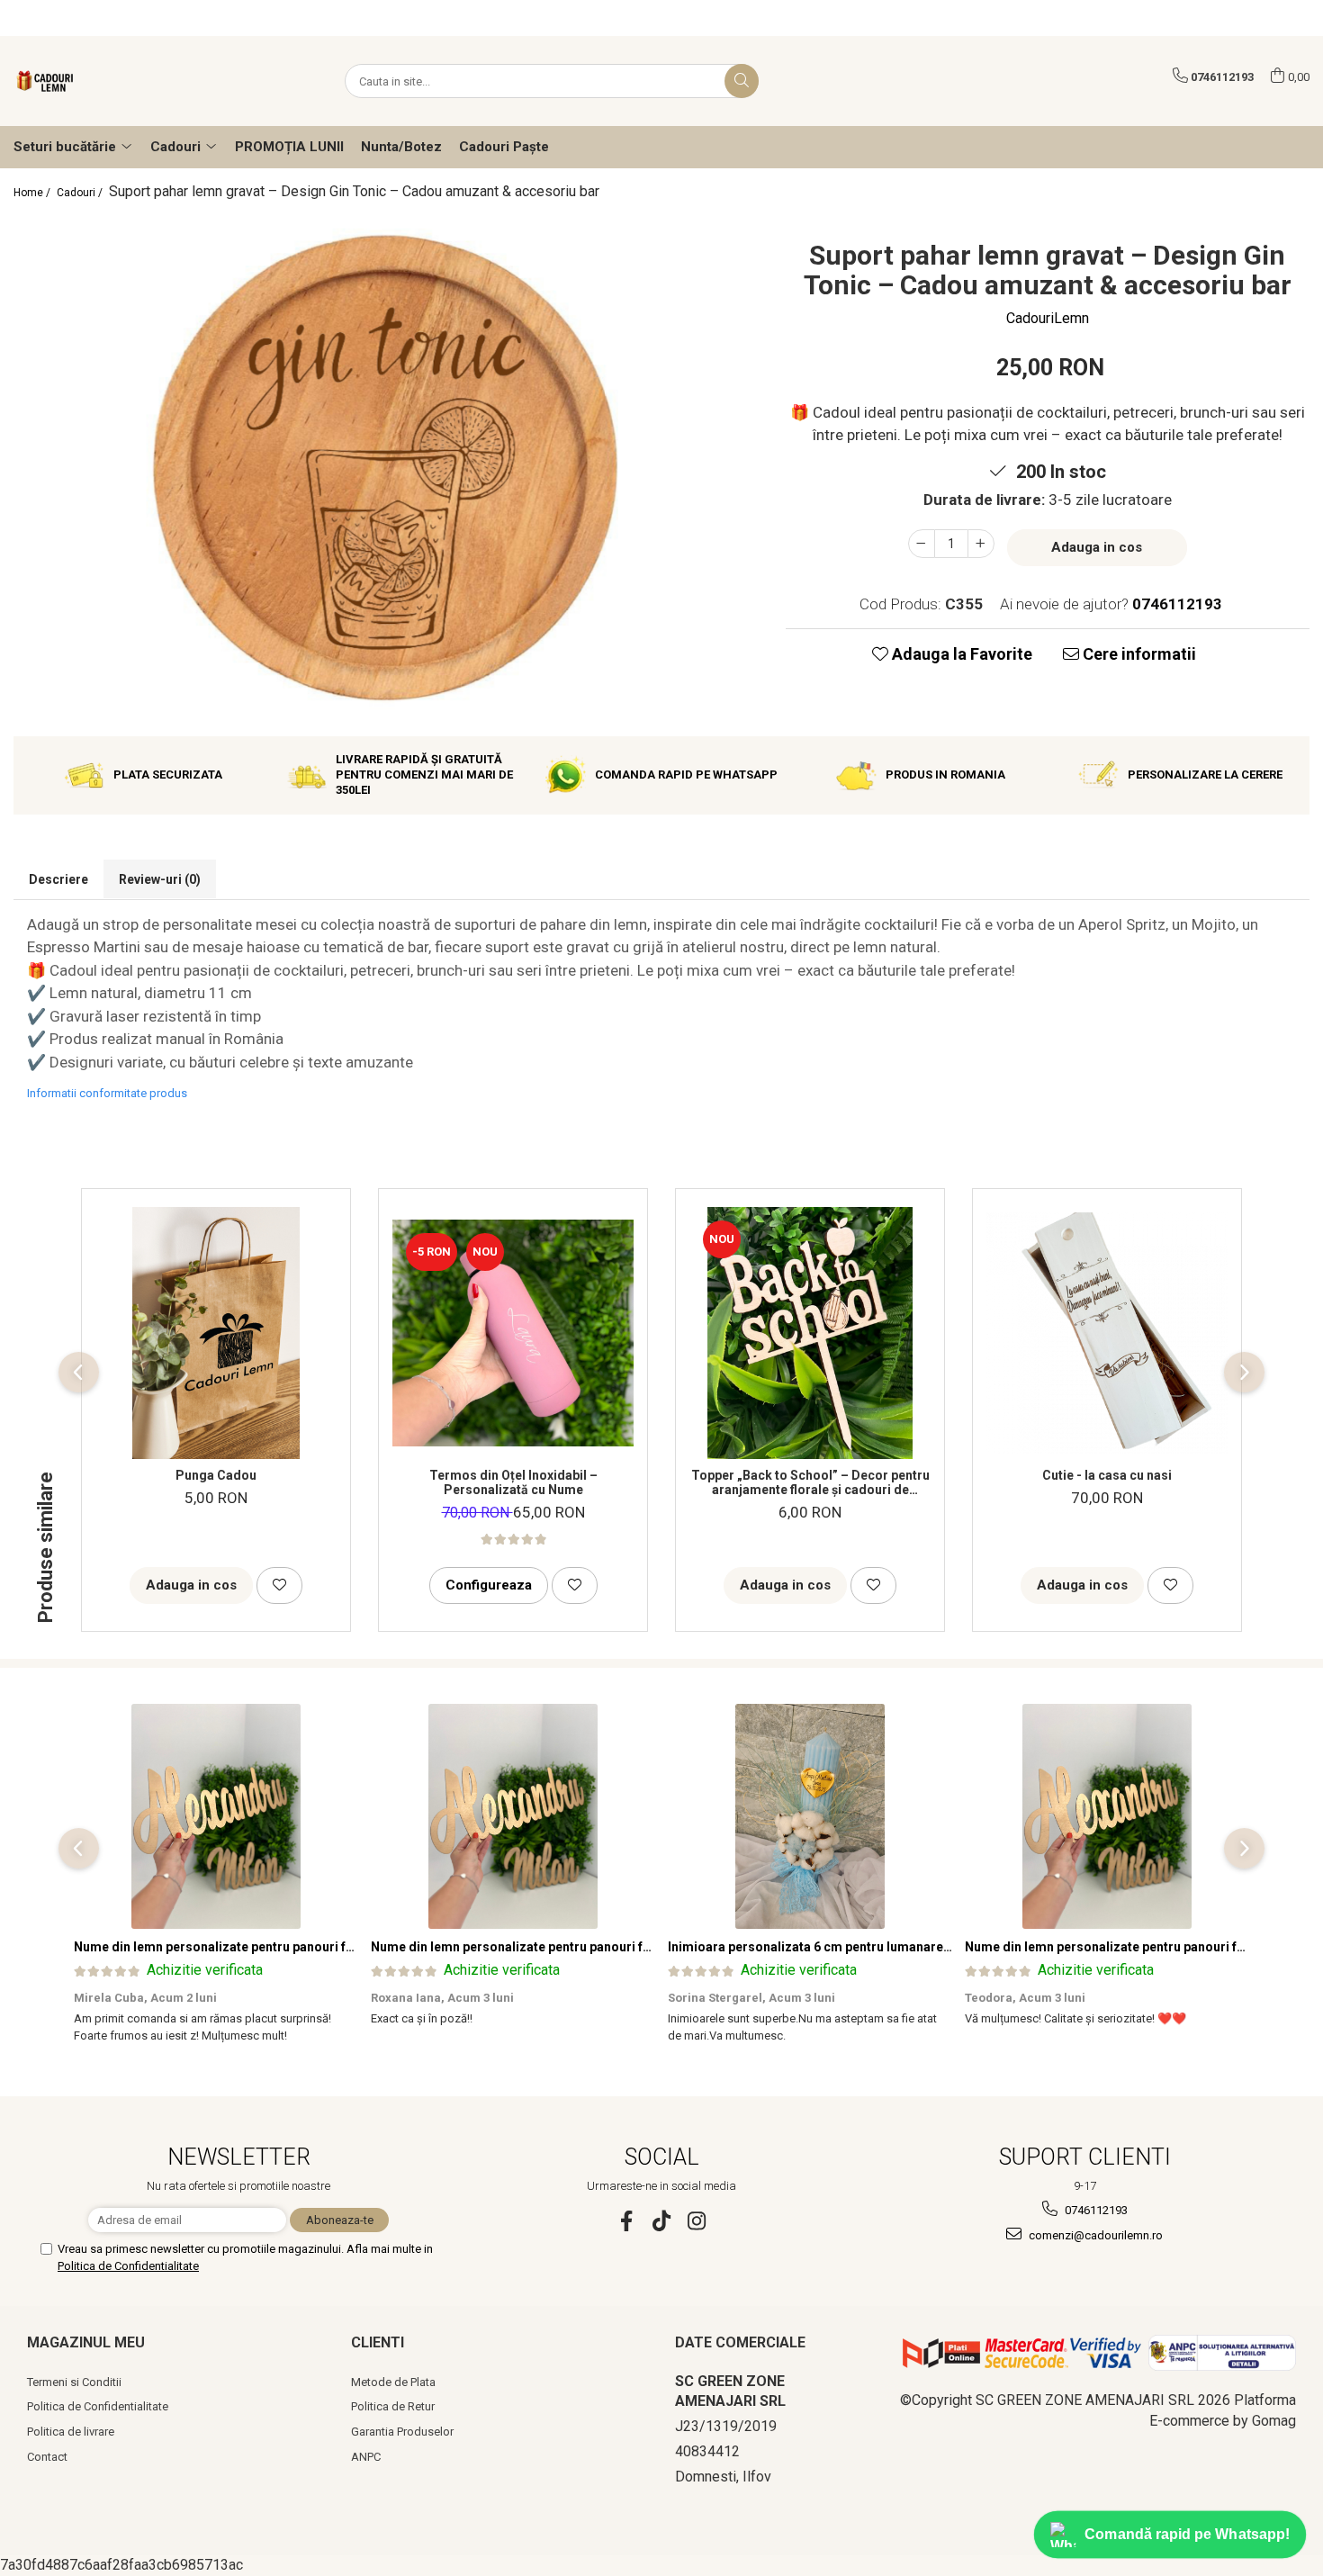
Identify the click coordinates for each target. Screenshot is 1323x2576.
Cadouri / (81, 193)
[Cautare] (742, 81)
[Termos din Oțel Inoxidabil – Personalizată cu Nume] (513, 1333)
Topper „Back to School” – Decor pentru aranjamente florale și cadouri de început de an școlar (810, 1482)
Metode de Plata (393, 2382)
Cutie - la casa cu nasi (1107, 1475)
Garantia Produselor (402, 2432)
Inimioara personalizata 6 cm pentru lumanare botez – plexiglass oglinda (886, 1947)
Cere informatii (1138, 654)
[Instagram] (697, 2221)
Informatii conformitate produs (107, 1093)
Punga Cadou (216, 1475)
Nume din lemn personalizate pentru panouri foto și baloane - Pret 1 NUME (295, 1947)
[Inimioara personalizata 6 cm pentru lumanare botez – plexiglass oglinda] (810, 1816)
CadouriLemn (1048, 318)
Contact (47, 2457)
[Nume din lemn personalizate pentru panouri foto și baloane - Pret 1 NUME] (216, 1816)
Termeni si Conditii (74, 2382)
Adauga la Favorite (960, 654)
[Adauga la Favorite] (279, 1585)
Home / (33, 193)
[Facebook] (627, 2221)
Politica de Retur (393, 2406)
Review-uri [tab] (160, 879)
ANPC (366, 2457)
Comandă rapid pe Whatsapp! (1188, 2534)
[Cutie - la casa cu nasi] (1107, 1333)
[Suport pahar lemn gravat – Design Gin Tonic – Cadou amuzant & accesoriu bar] (386, 468)
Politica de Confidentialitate (128, 2266)
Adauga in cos (1097, 547)
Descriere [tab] (58, 879)
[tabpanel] (386, 468)
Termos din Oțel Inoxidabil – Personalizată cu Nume (513, 1482)
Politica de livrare (71, 2432)
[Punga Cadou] (216, 1333)
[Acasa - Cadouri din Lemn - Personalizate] (103, 81)
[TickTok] (662, 2221)
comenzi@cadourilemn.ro (1094, 2235)
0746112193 (1095, 2210)
